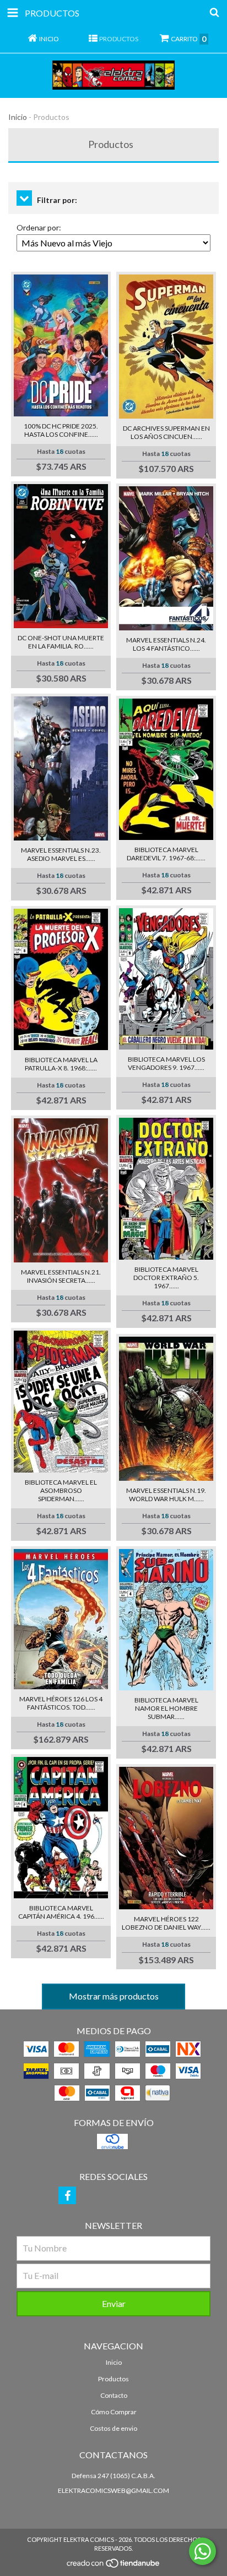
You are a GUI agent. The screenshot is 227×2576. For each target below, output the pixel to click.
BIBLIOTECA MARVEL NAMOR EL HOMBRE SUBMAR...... (166, 1708)
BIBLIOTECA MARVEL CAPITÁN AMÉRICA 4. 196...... (61, 1912)
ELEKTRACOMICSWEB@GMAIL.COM (113, 2490)
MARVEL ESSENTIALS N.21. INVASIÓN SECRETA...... (61, 1276)
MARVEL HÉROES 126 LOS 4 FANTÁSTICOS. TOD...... (61, 1703)
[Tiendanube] (114, 2566)
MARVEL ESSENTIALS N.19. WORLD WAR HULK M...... (166, 1495)
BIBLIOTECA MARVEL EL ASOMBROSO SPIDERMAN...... (61, 1490)
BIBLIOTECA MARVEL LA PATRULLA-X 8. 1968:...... (61, 1064)
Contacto (114, 2395)
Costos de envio (113, 2428)
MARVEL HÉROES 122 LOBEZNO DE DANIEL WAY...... (166, 1923)
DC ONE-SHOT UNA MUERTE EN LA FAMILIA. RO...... (61, 642)
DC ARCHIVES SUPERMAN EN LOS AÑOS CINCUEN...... (166, 432)
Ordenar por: (39, 227)
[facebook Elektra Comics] (67, 2195)
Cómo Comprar (114, 2412)
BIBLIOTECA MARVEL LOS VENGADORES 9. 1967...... (166, 1063)
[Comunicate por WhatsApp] (202, 2551)
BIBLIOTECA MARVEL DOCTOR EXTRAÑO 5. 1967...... (166, 1278)
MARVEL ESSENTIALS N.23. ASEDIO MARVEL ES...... (61, 854)
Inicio (18, 117)
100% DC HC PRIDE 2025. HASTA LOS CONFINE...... (61, 430)
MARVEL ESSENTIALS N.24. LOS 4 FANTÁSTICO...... (166, 644)
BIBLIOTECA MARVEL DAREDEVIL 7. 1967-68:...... (166, 854)
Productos (113, 2379)
